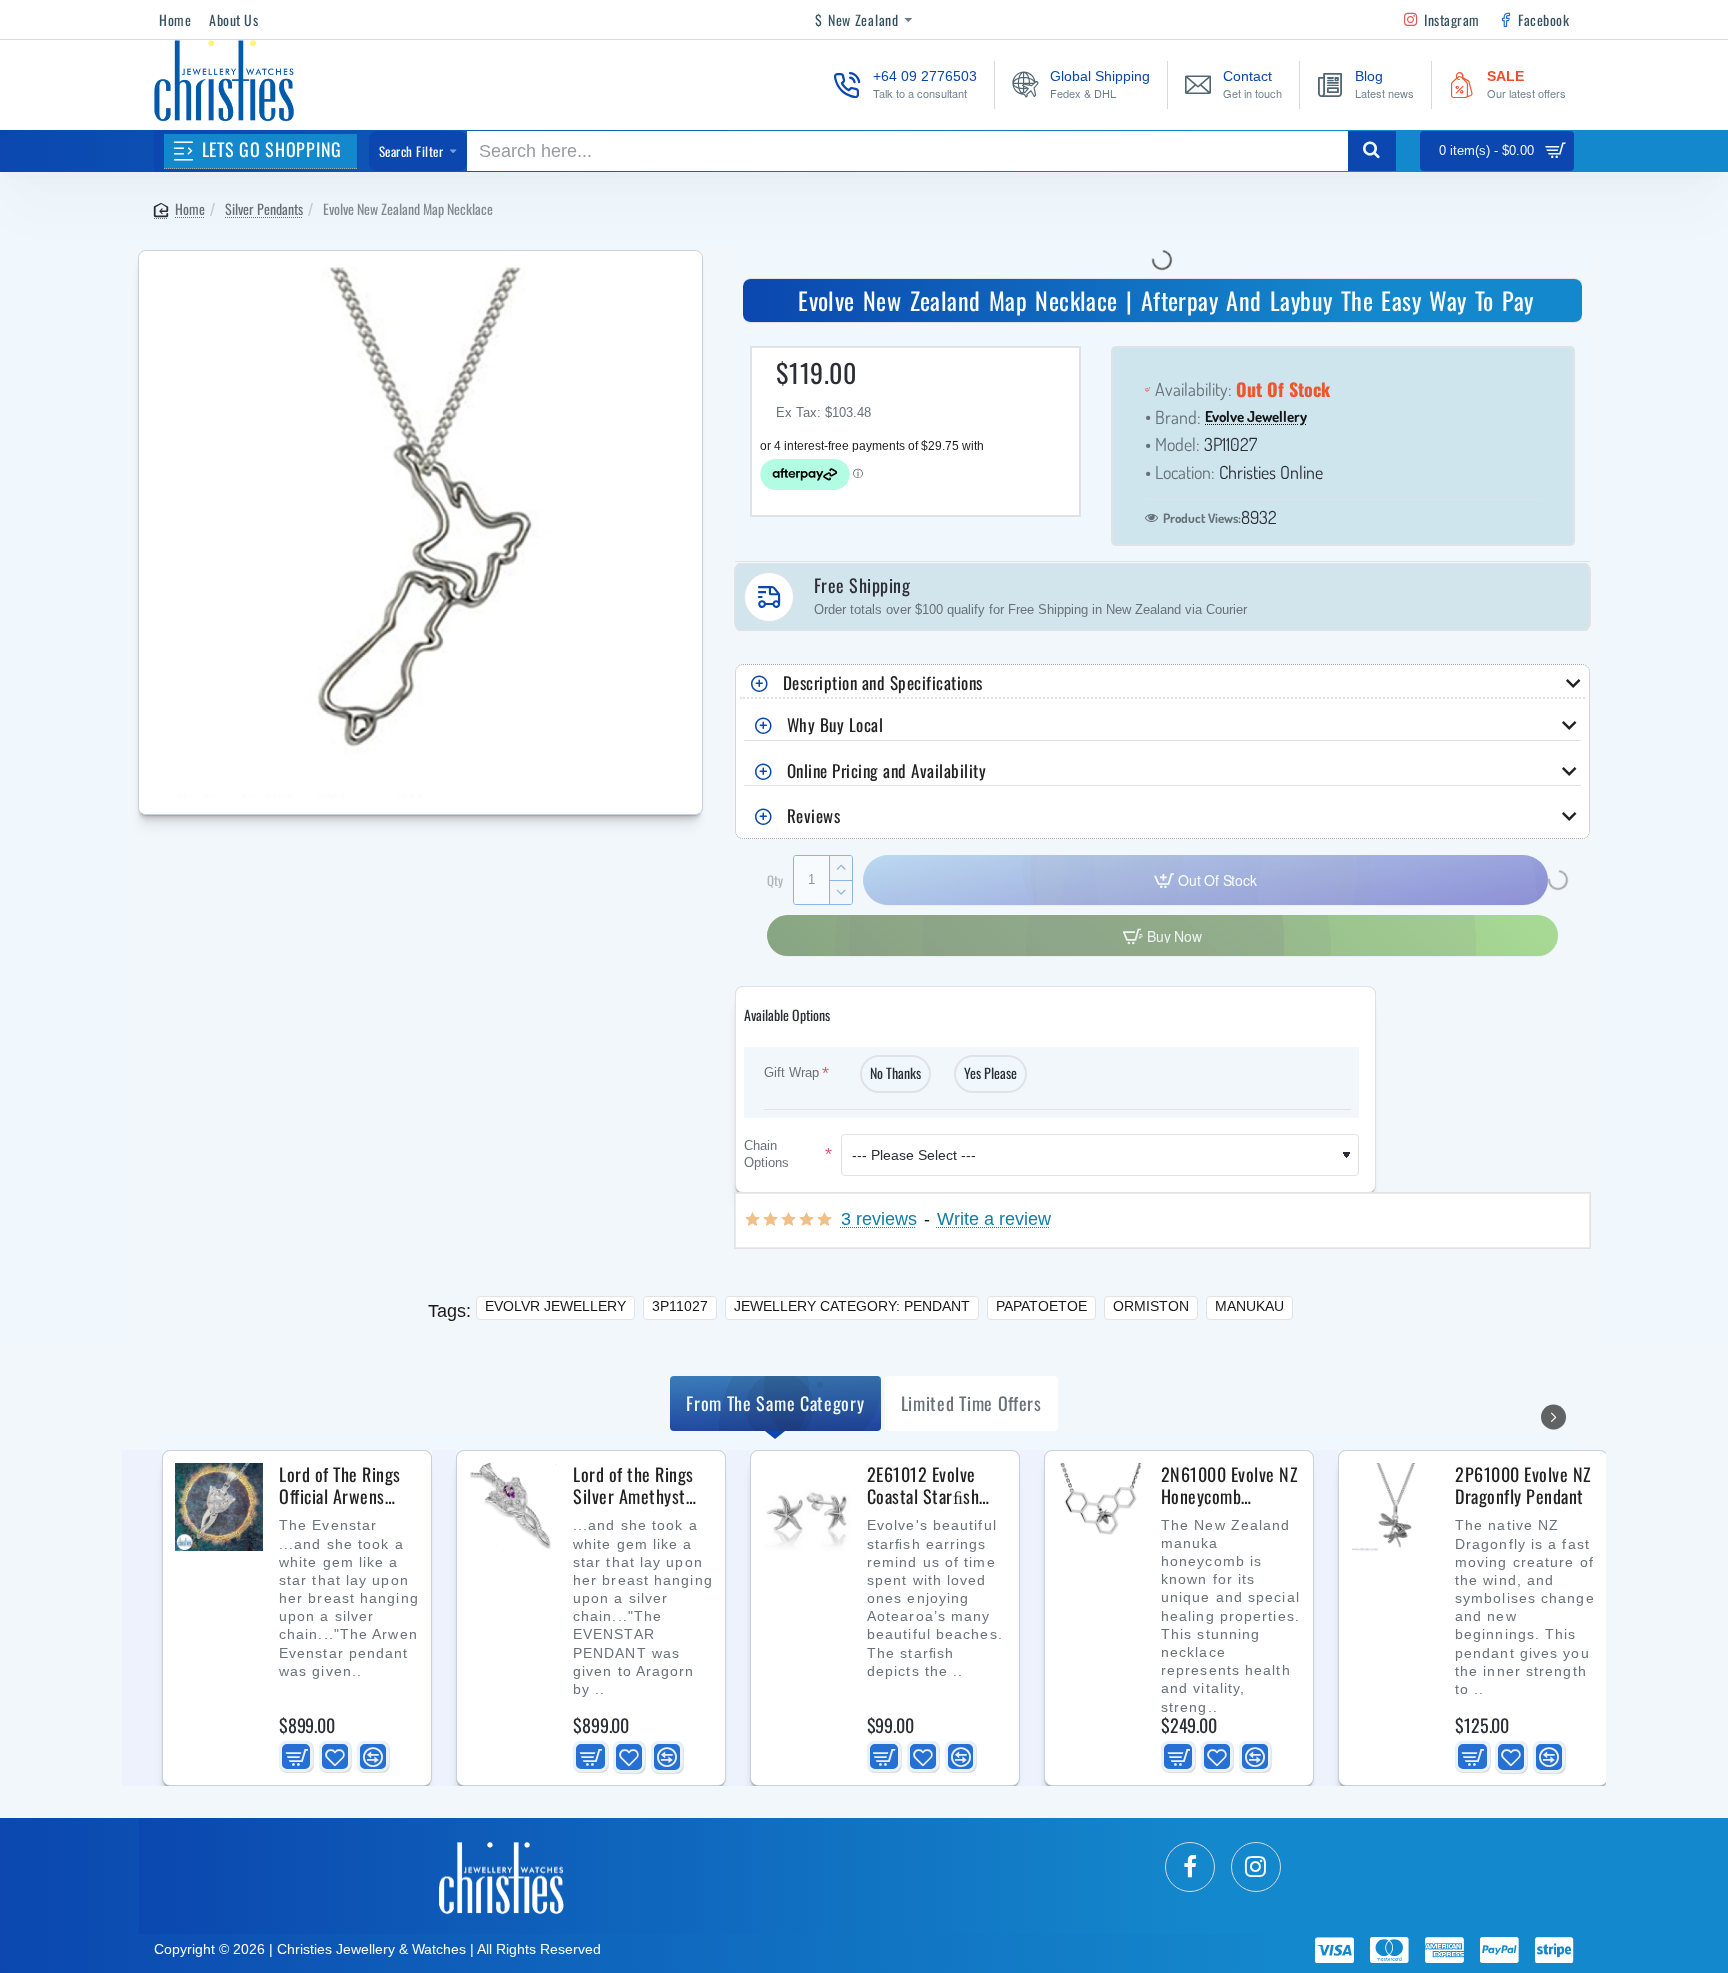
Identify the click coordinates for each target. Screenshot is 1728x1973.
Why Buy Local (835, 724)
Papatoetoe (1041, 1306)
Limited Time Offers (971, 1403)
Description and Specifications (883, 682)
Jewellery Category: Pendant (852, 1306)
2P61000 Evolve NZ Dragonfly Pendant (1523, 1486)
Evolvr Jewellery (555, 1306)
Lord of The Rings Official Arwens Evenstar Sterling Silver (340, 1486)
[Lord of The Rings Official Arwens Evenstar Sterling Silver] (219, 1507)
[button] (296, 1757)
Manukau (1249, 1306)
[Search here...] (1372, 151)
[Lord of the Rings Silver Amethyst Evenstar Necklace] (513, 1507)
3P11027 (680, 1306)
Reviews (814, 815)
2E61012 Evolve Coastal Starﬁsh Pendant (923, 1486)
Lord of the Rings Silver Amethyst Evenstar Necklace (637, 1486)
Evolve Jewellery (1256, 417)
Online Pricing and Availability (887, 770)
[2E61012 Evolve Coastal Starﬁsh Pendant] (807, 1507)
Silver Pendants (264, 208)
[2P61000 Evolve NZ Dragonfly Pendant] (1395, 1507)
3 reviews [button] (879, 1219)
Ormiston (1151, 1306)
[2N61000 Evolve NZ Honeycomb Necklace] (1101, 1507)
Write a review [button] (994, 1219)
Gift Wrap (791, 1072)
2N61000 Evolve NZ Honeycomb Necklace (1230, 1486)
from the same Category (775, 1403)
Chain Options (766, 1154)
